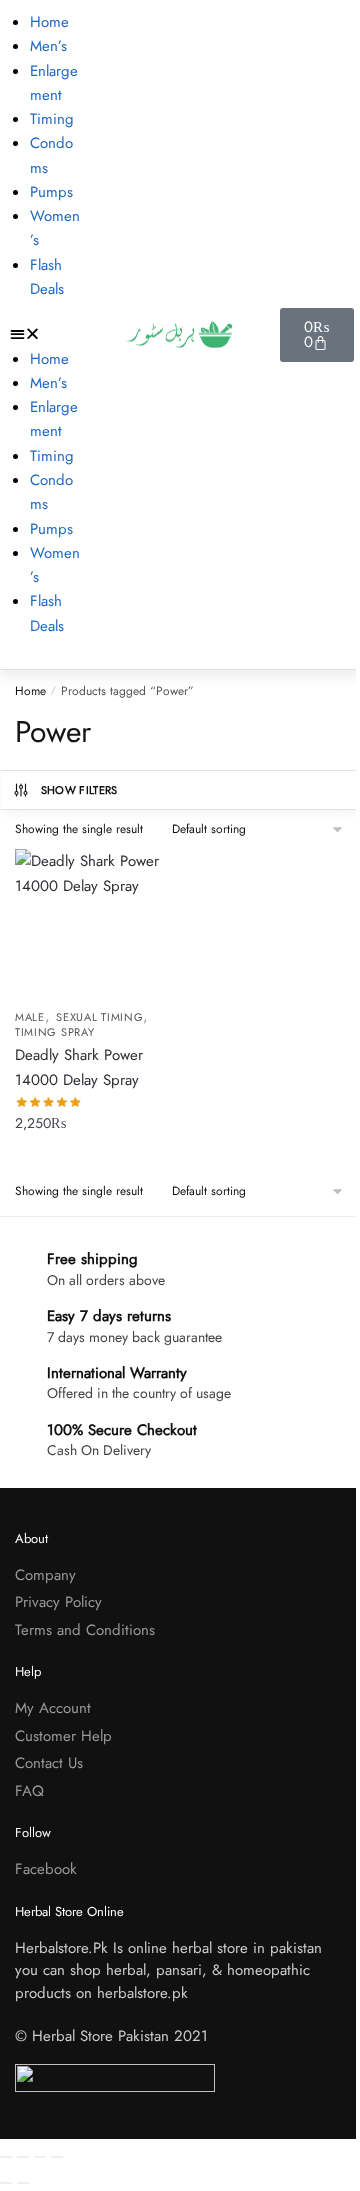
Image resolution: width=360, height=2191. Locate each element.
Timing (52, 119)
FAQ (29, 1791)
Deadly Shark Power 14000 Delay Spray (79, 1067)
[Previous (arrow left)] (6, 2183)
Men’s (48, 46)
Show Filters (79, 790)
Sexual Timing (99, 1017)
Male (30, 1017)
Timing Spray (54, 1032)
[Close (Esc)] (57, 2157)
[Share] (40, 2157)
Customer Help (63, 1736)
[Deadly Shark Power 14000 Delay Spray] (90, 924)
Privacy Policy (58, 1602)
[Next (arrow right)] (23, 2183)
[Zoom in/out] (6, 2157)
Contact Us (49, 1763)
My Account (53, 1708)
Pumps (51, 192)
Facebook (46, 1869)
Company (45, 1575)
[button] (45, 334)
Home (49, 22)
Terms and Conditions (85, 1630)
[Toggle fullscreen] (23, 2157)
